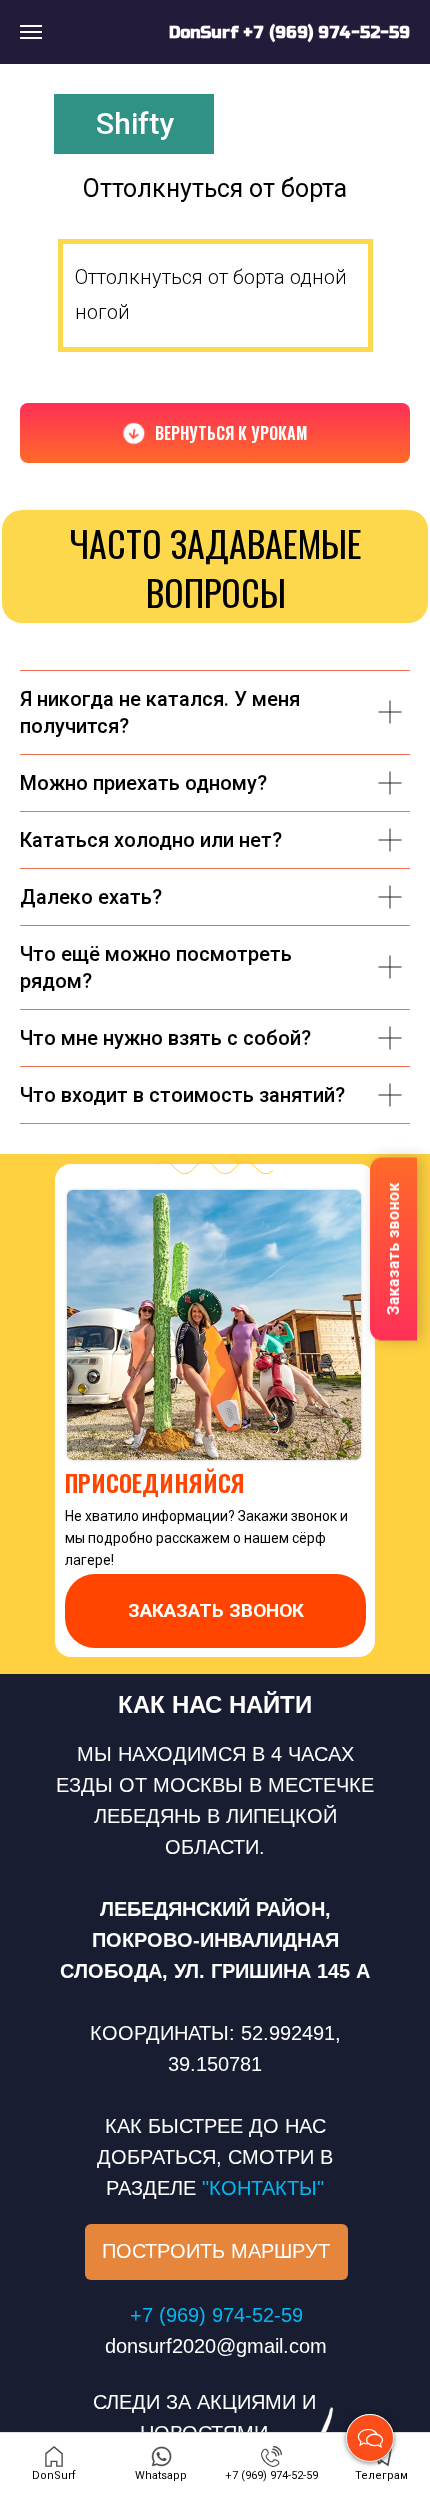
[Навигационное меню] (31, 32)
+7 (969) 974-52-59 (326, 32)
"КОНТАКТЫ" (263, 2188)
